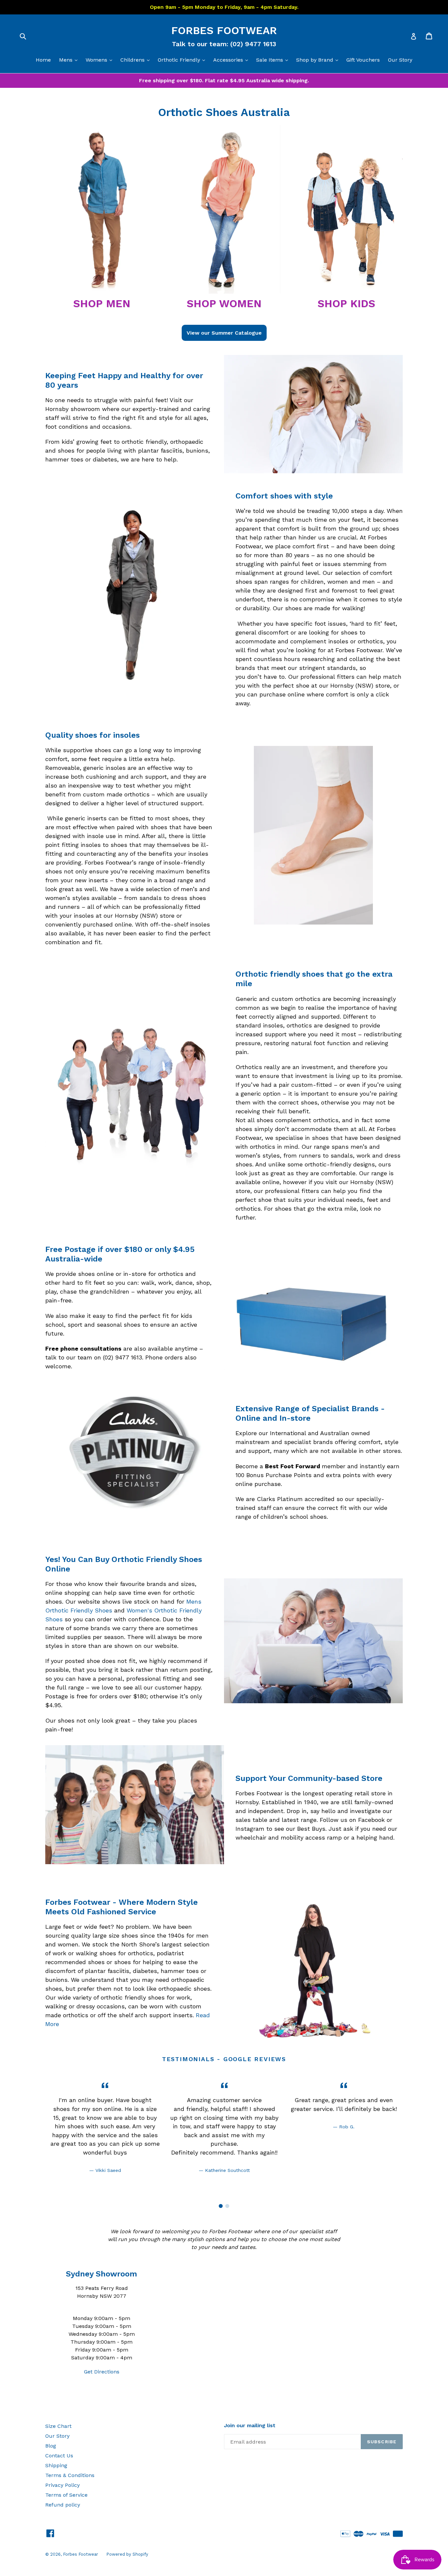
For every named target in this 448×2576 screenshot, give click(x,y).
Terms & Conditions (70, 2475)
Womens (101, 60)
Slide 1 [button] (221, 2206)
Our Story (400, 60)
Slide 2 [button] (227, 2206)
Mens (70, 60)
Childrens (137, 60)
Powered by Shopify (127, 2554)
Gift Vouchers (363, 60)
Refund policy (63, 2505)
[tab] (221, 2206)
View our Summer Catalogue (224, 333)
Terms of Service (66, 2495)
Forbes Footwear (224, 30)
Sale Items (274, 60)
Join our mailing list (250, 2425)
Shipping (56, 2465)
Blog (51, 2446)
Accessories (232, 60)
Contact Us (59, 2456)
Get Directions (102, 2372)
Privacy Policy (62, 2485)
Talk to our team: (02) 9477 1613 (224, 44)
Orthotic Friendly (183, 60)
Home (43, 60)
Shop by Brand (319, 60)
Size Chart (58, 2426)
